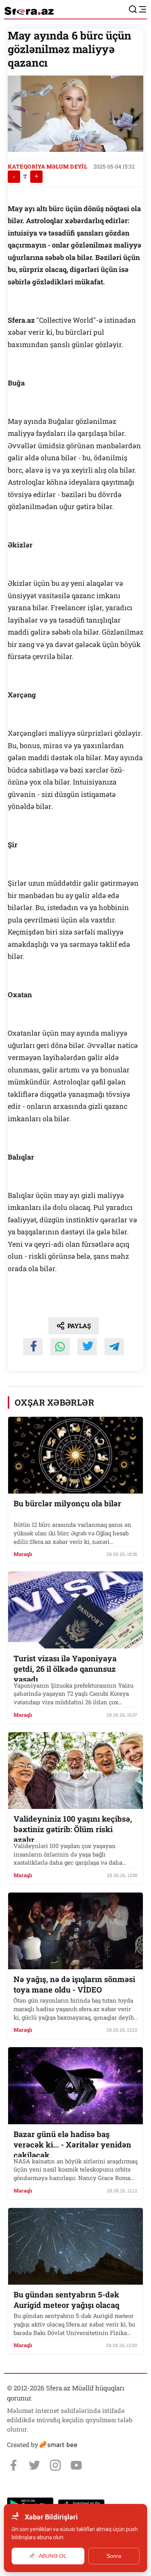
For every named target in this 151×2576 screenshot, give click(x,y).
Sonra (114, 2556)
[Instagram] (55, 2465)
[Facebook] (14, 2465)
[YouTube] (76, 2465)
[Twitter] (34, 2465)
